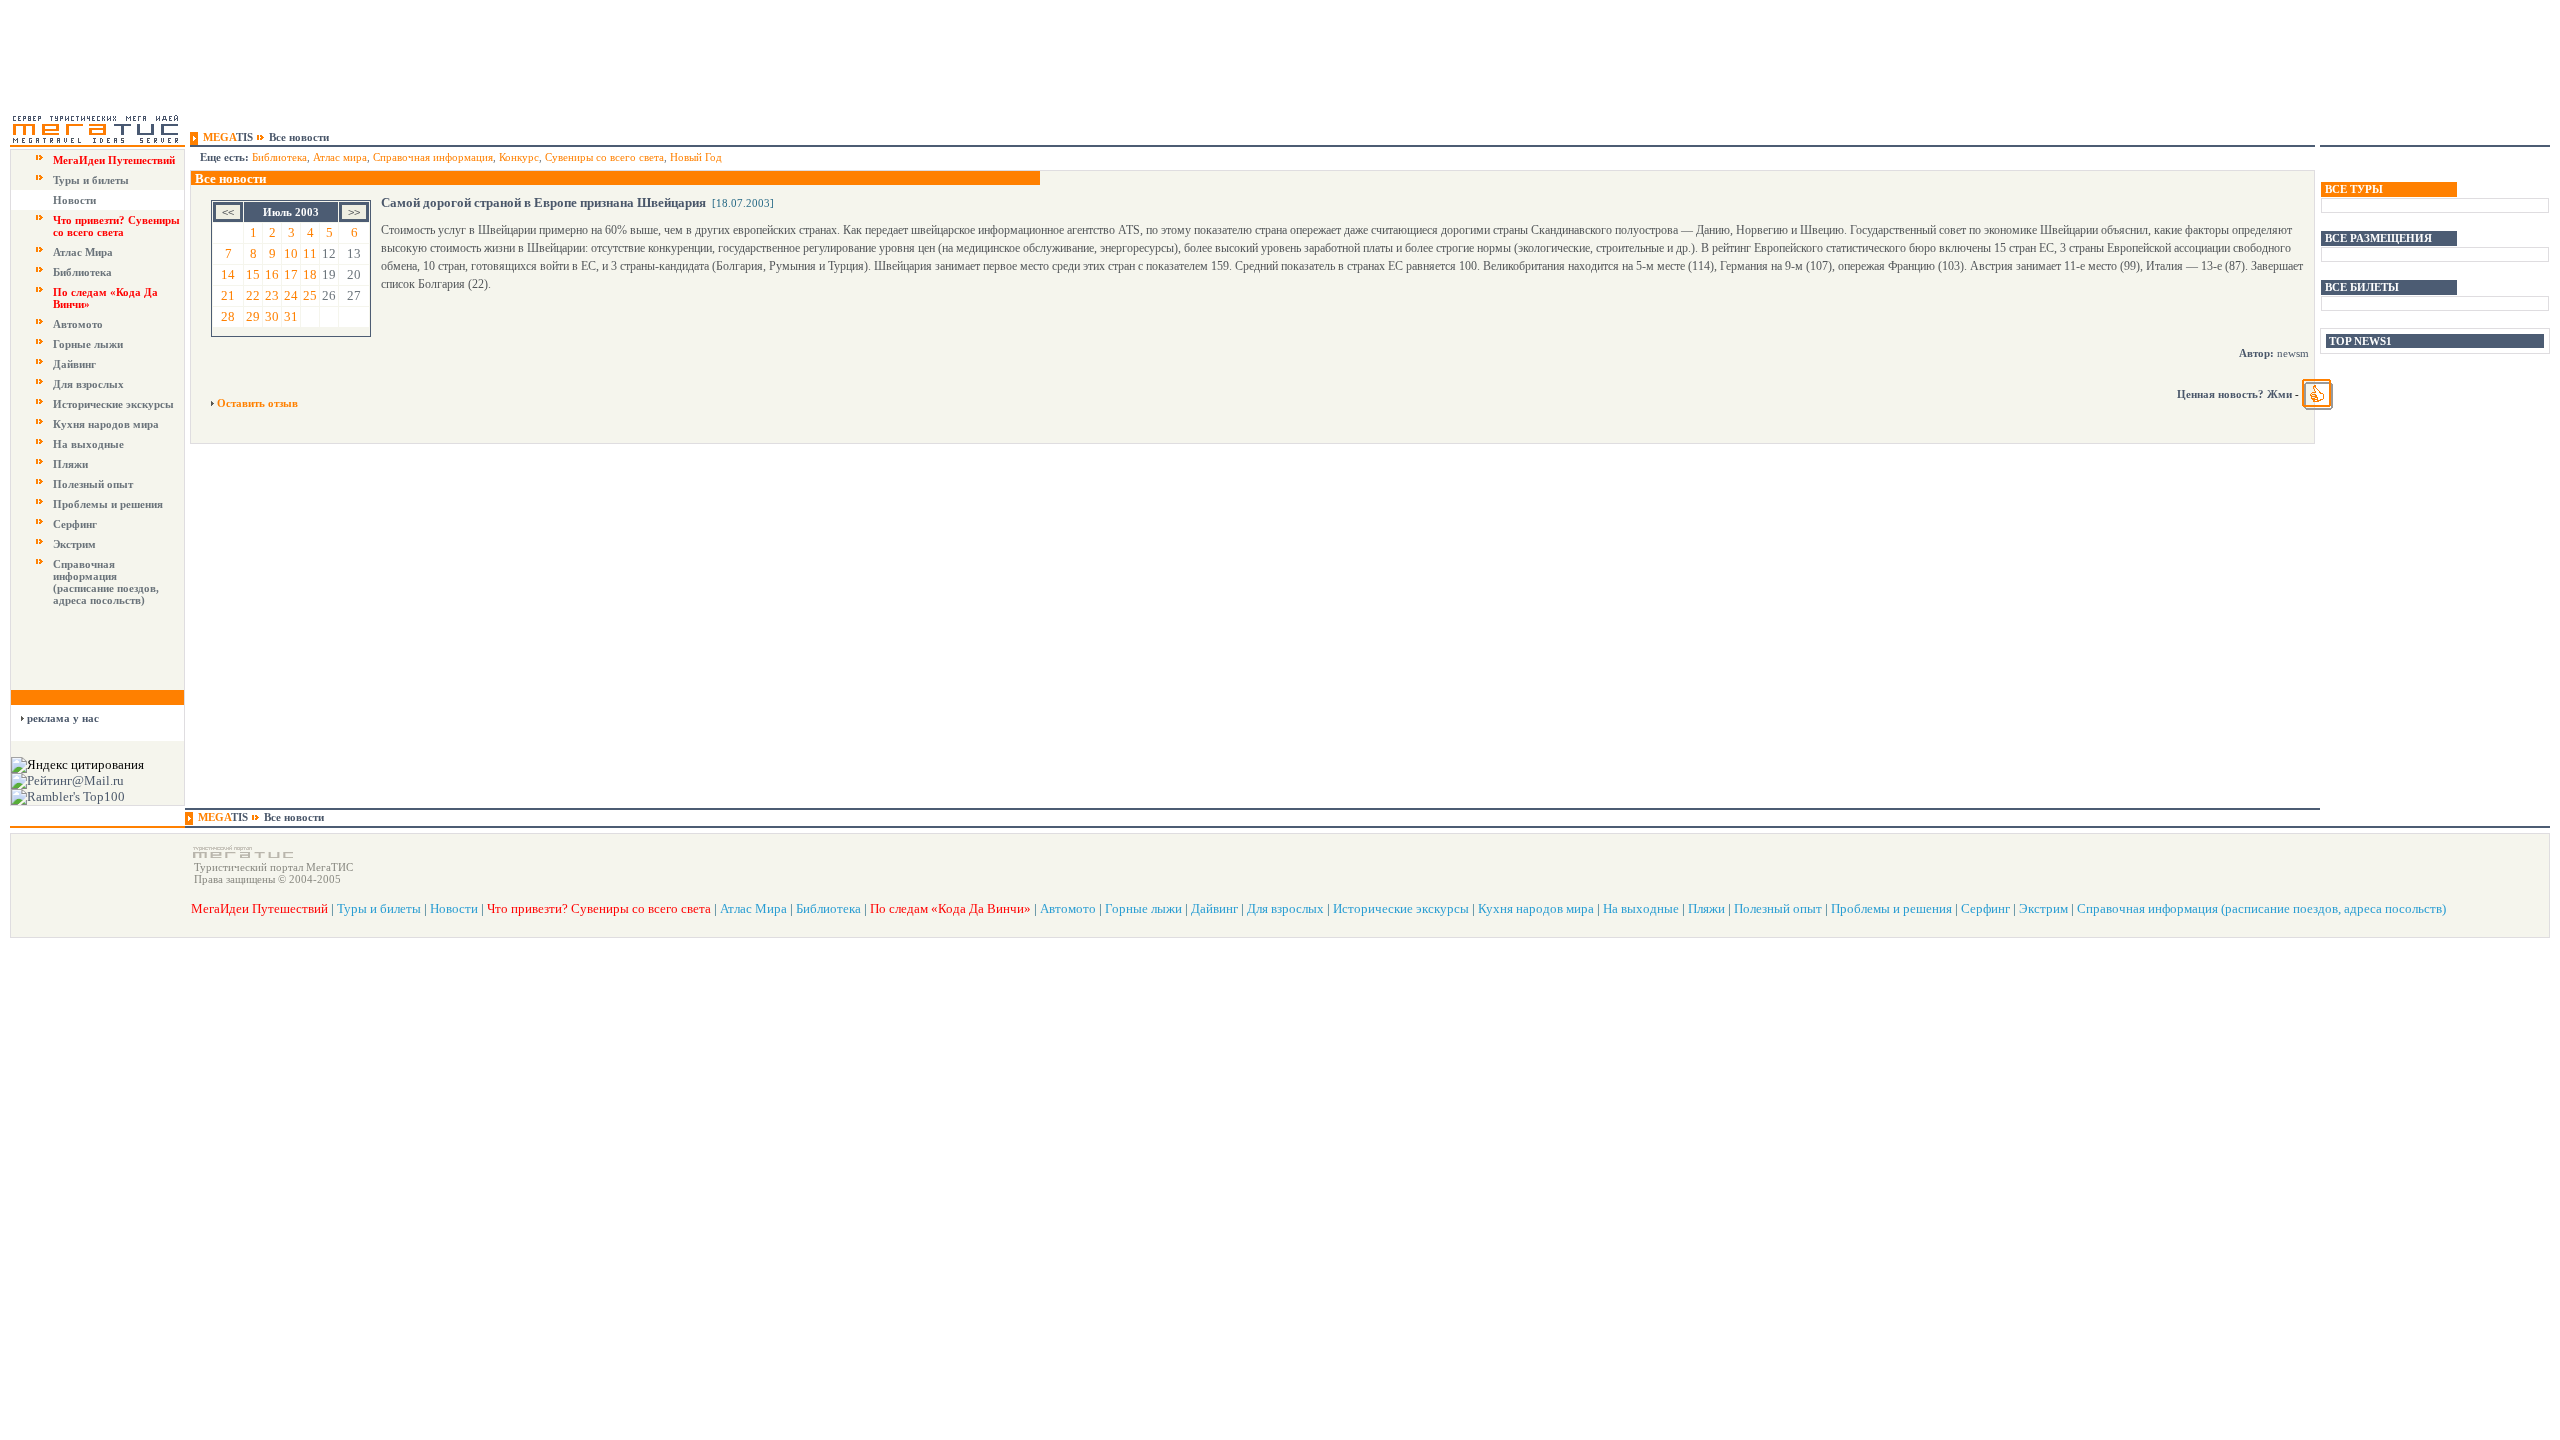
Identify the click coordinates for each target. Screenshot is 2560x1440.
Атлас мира (340, 157)
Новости (74, 200)
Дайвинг (74, 364)
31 (291, 316)
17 (291, 274)
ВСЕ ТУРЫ (2354, 189)
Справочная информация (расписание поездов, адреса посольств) (106, 582)
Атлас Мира (83, 252)
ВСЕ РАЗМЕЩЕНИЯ (2378, 238)
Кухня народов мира (106, 424)
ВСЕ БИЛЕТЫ (2362, 287)
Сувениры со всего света (604, 157)
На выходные (88, 444)
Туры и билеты (91, 180)
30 (272, 316)
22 (253, 295)
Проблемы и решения (108, 504)
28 (228, 316)
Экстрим (74, 544)
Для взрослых (88, 384)
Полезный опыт (93, 484)
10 (291, 253)
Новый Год (696, 157)
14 (228, 274)
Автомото (78, 324)
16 (272, 274)
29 (253, 316)
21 (228, 295)
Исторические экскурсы (113, 404)
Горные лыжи (88, 344)
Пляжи (70, 464)
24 (291, 295)
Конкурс (519, 157)
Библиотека (82, 272)
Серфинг (75, 524)
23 (272, 295)
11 (310, 253)
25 (310, 295)
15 (253, 274)
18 (310, 274)
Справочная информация (433, 157)
